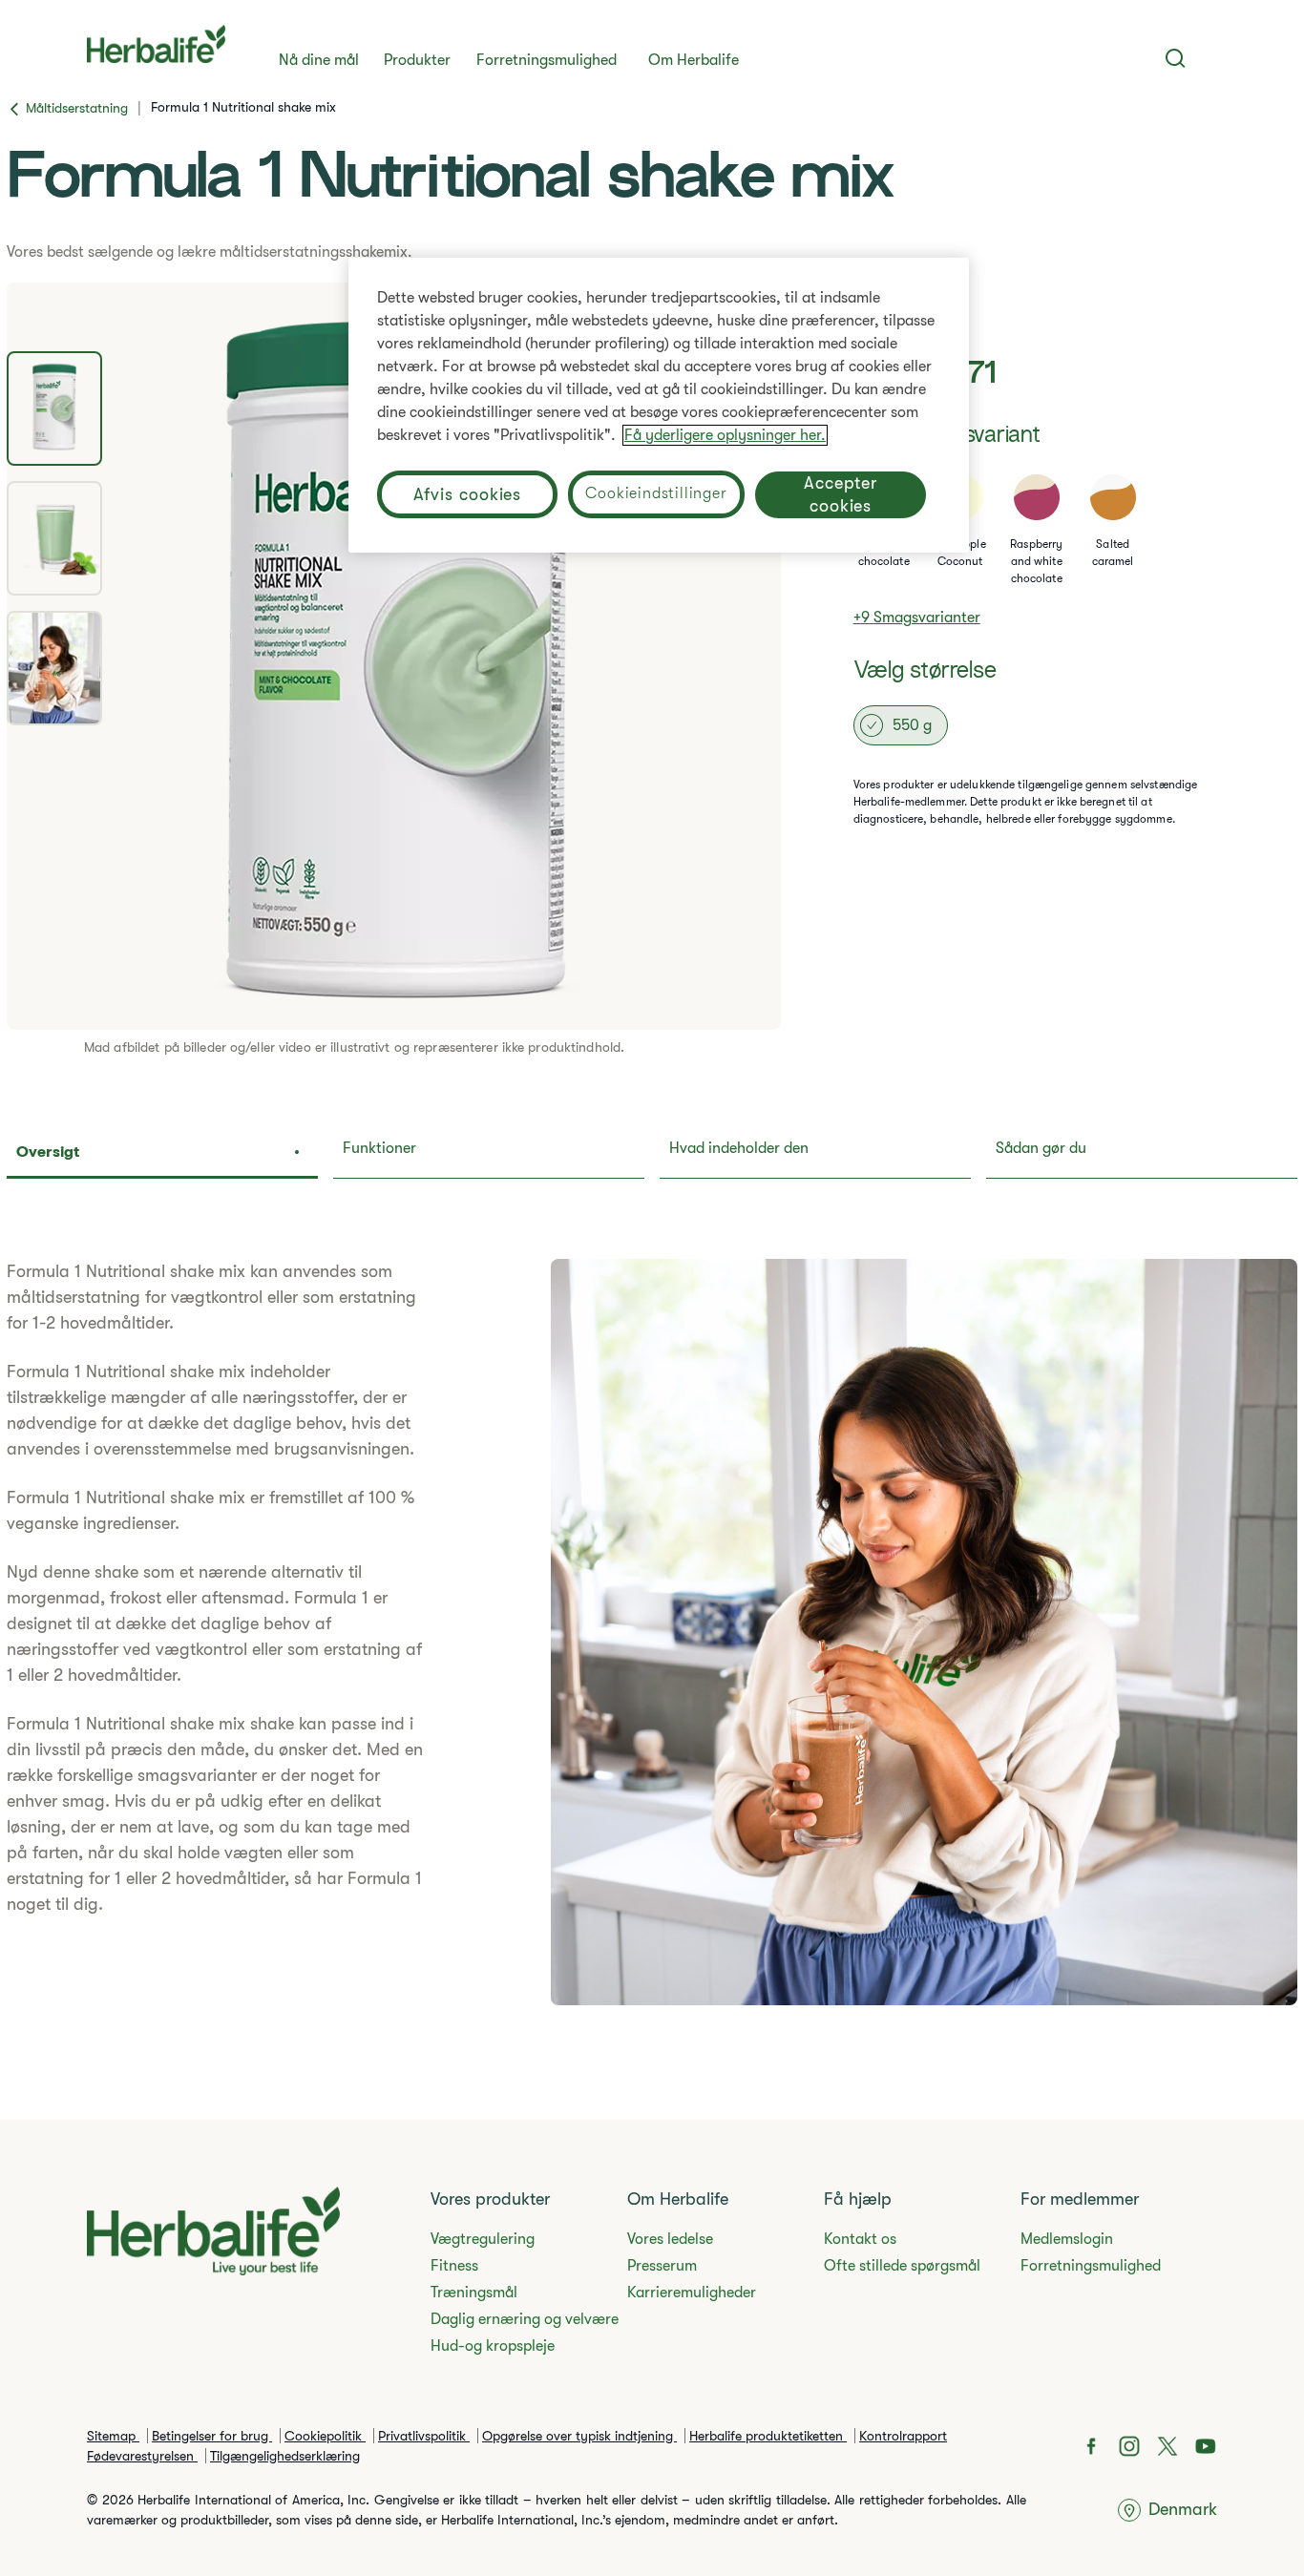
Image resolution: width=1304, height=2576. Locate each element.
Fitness (454, 2266)
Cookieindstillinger (656, 493)
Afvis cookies (468, 494)
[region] (659, 405)
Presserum (662, 2266)
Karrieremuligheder (692, 2293)
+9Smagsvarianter (917, 618)
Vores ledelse (670, 2239)
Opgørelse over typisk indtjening (579, 2436)
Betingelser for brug (212, 2436)
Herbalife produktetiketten (768, 2436)
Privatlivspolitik (424, 2436)
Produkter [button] (417, 60)
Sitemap (113, 2436)
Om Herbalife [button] (694, 60)
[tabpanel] (394, 656)
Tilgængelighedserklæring (285, 2456)
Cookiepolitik (325, 2436)
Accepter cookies (841, 494)
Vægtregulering (483, 2239)
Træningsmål (474, 2293)
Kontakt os (860, 2239)
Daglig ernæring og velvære (525, 2319)
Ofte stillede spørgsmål (902, 2266)
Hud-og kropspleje (493, 2346)
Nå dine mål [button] (319, 60)
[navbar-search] (1176, 58)
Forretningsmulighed (547, 60)
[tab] (54, 408)
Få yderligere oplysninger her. (725, 435)
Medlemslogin (1067, 2239)
